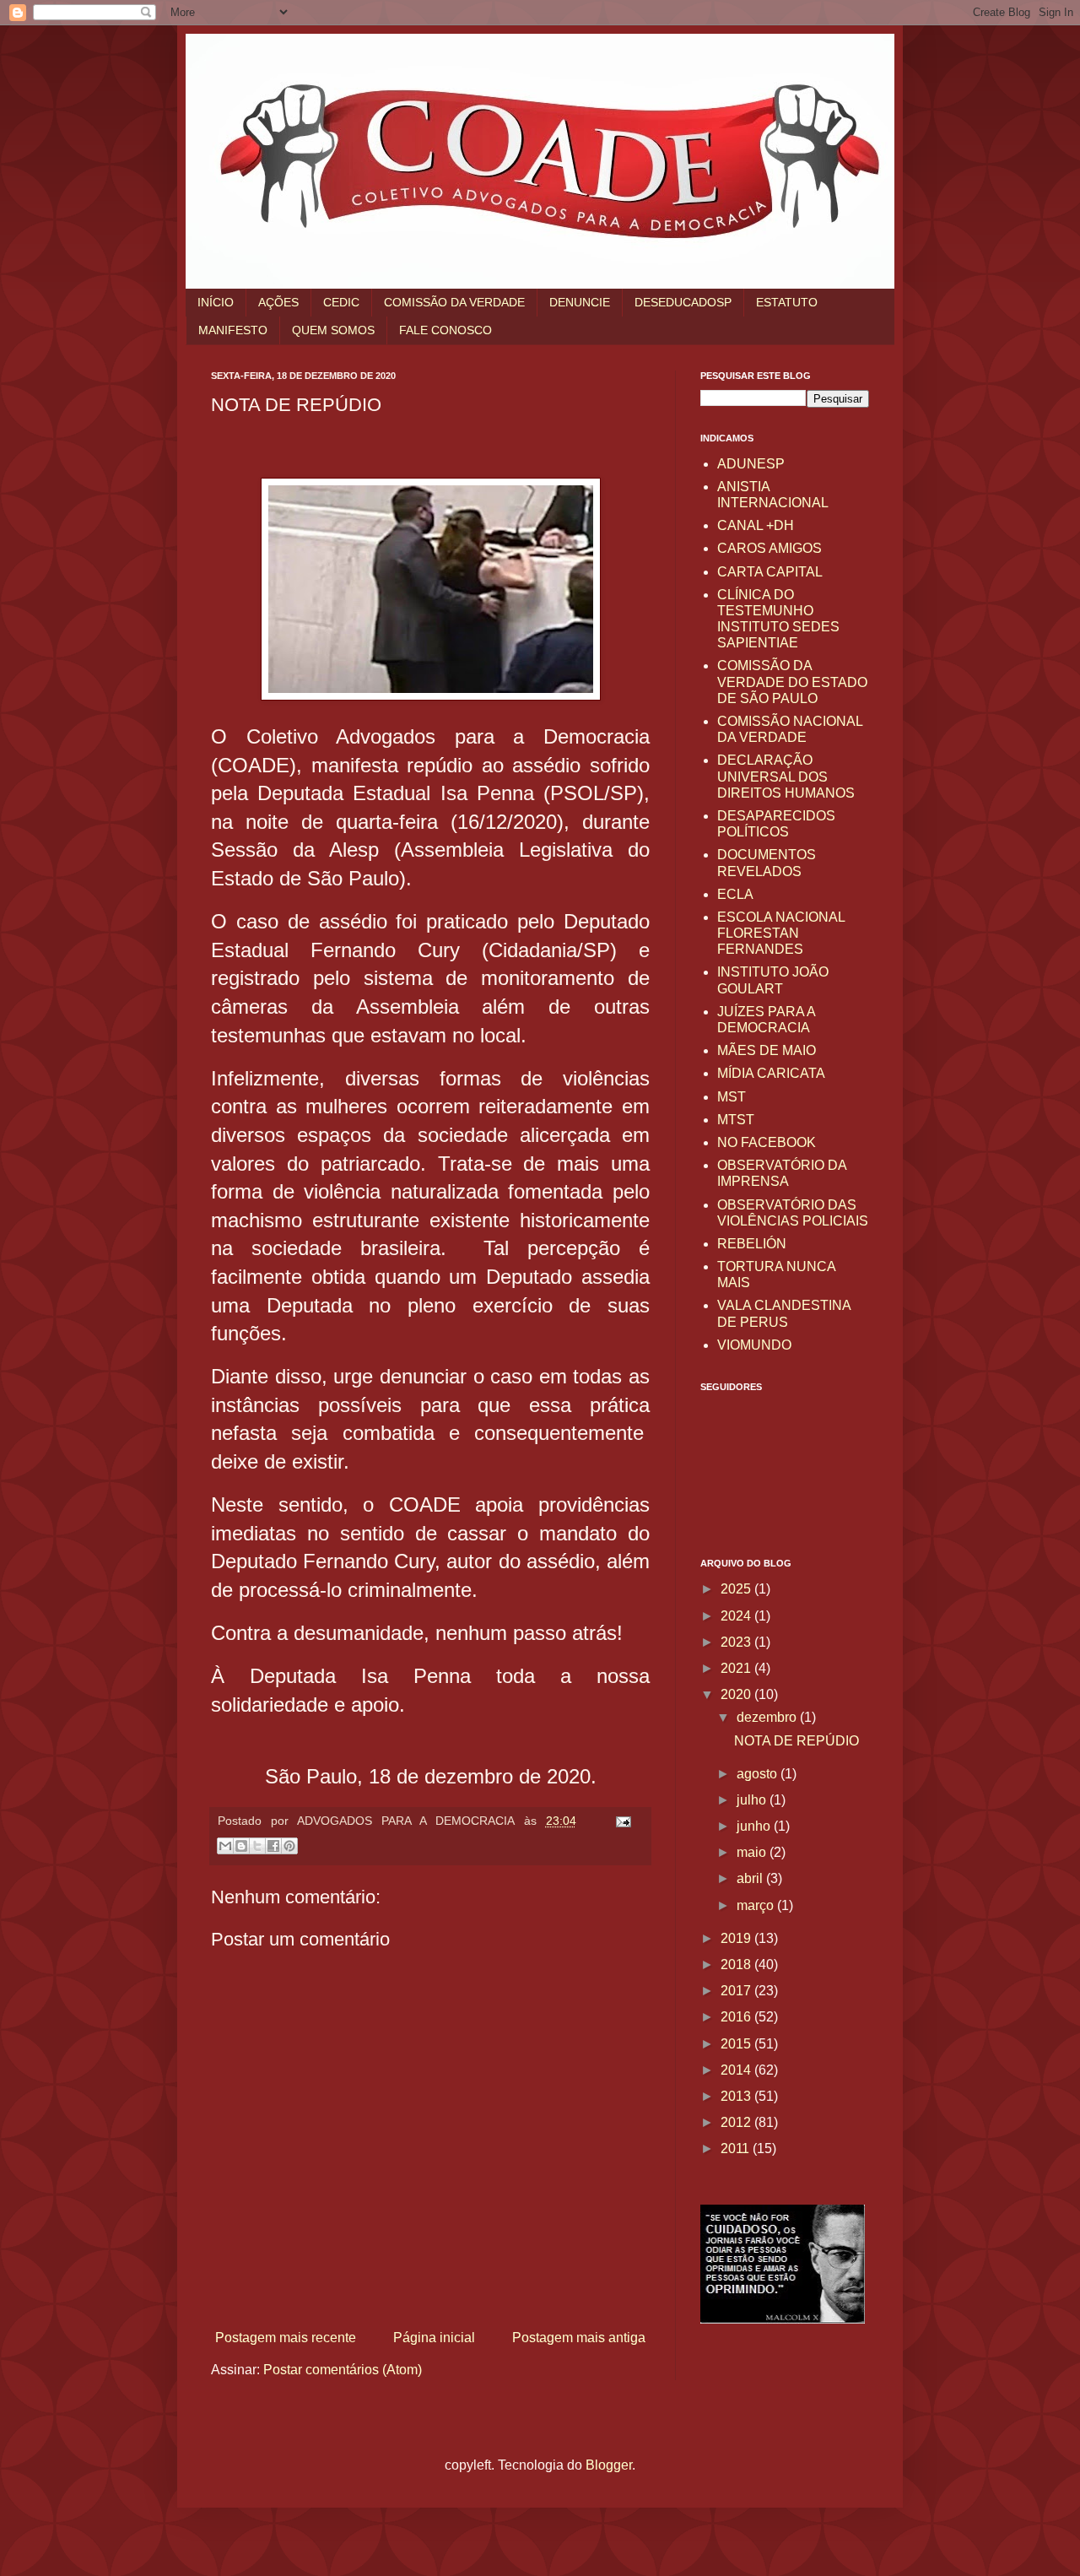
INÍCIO (216, 302)
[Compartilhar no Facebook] (273, 1846)
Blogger (609, 2465)
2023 (737, 1642)
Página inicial (434, 2338)
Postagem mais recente (286, 2338)
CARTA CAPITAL (770, 572)
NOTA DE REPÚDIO (796, 1741)
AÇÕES (278, 302)
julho (753, 1800)
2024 (737, 1616)
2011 (737, 2148)
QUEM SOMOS (333, 330)
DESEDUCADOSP (683, 302)
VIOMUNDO (754, 1345)
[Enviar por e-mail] (225, 1846)
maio (753, 1852)
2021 (737, 1668)
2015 (737, 2044)
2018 (737, 1964)
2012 (737, 2122)
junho (755, 1826)
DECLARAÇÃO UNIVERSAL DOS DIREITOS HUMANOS (786, 776)
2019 (737, 1938)
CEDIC (341, 302)
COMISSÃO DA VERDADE (454, 302)
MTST (736, 1120)
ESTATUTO (787, 302)
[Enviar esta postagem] (620, 1821)
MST (732, 1097)
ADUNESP (751, 464)
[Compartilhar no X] (257, 1846)
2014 (737, 2070)
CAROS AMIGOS (769, 548)
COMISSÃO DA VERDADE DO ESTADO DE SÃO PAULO (792, 682)
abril (751, 1878)
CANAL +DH (756, 525)
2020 (737, 1694)
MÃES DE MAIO (767, 1050)
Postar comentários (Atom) (343, 2370)
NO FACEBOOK (767, 1142)
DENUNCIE (580, 302)
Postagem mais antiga (579, 2338)
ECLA (735, 894)
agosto (759, 1774)
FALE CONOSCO (445, 330)
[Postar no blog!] (241, 1846)
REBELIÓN (752, 1244)
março (757, 1905)
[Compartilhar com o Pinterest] (289, 1846)
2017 (737, 1991)
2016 (737, 2017)
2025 (737, 1589)
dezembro (768, 1717)
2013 (737, 2096)
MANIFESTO (233, 330)
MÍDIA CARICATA (771, 1073)
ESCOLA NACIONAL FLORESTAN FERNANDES (781, 933)
